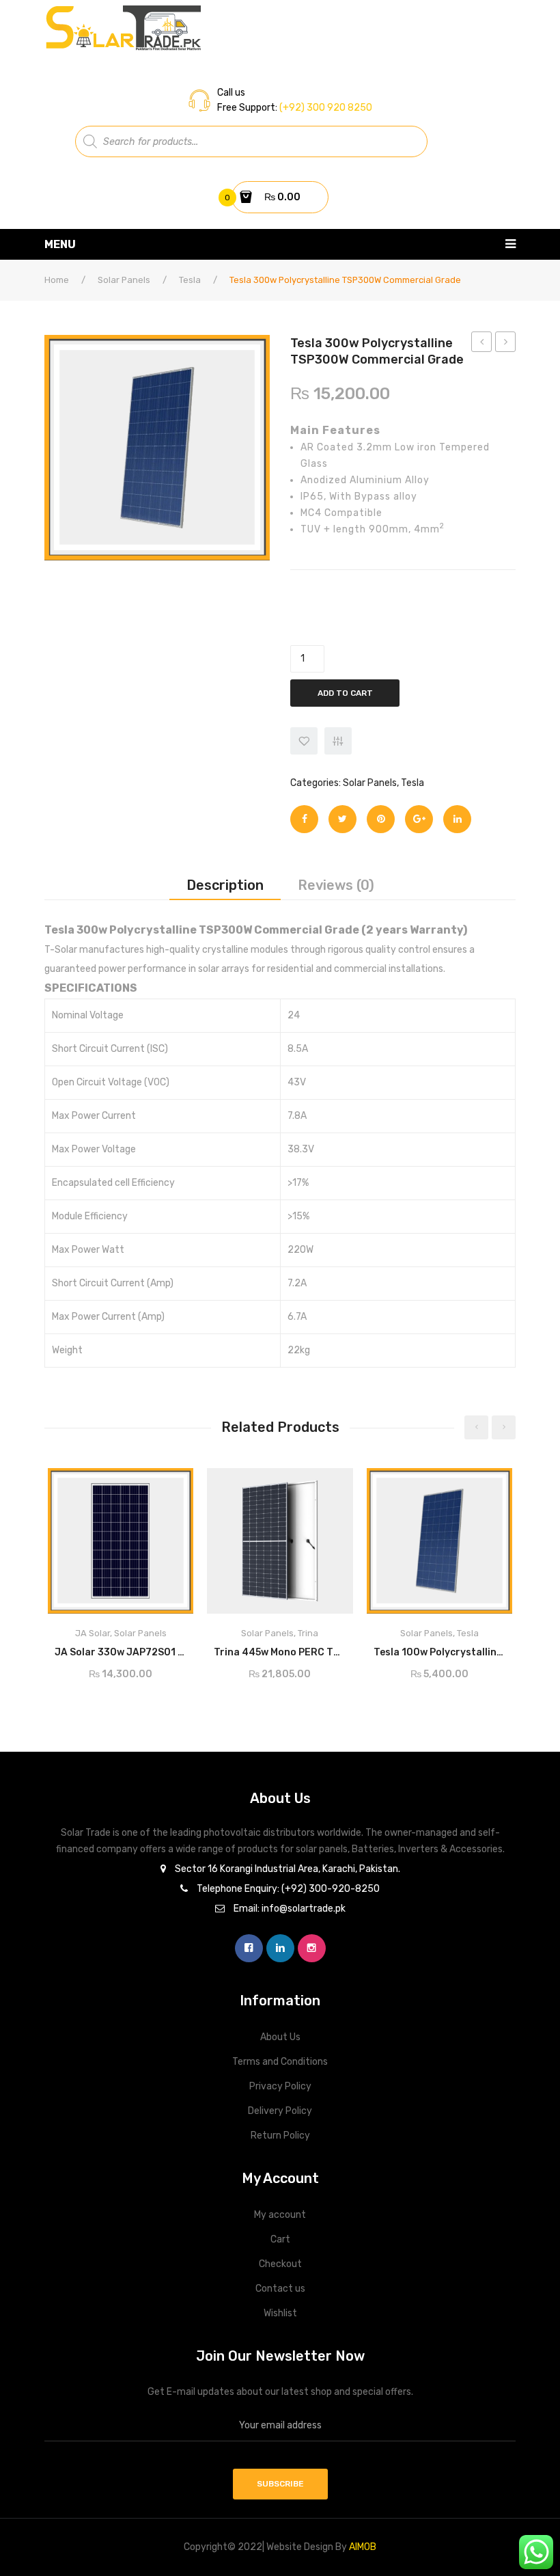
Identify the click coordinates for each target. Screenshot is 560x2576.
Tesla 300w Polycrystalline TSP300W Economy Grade (506, 344)
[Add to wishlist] (304, 741)
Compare (177, 1648)
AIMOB (363, 2547)
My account (280, 2215)
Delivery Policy (280, 2111)
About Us (280, 2037)
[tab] (225, 885)
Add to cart (345, 693)
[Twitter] (342, 819)
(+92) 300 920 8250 (325, 108)
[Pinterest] (381, 819)
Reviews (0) (336, 885)
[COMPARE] (338, 741)
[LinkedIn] (457, 819)
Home (57, 280)
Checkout (280, 2264)
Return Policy (280, 2136)
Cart (280, 2239)
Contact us (280, 2289)
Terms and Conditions (280, 2062)
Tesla (190, 280)
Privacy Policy (280, 2086)
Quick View (171, 1483)
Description (225, 885)
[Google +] (419, 819)
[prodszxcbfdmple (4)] (157, 448)
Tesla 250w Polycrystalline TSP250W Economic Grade (482, 344)
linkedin (280, 1948)
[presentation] (476, 1427)
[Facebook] (304, 819)
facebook (249, 1948)
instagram (312, 1948)
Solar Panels (124, 280)
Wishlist (280, 2313)
